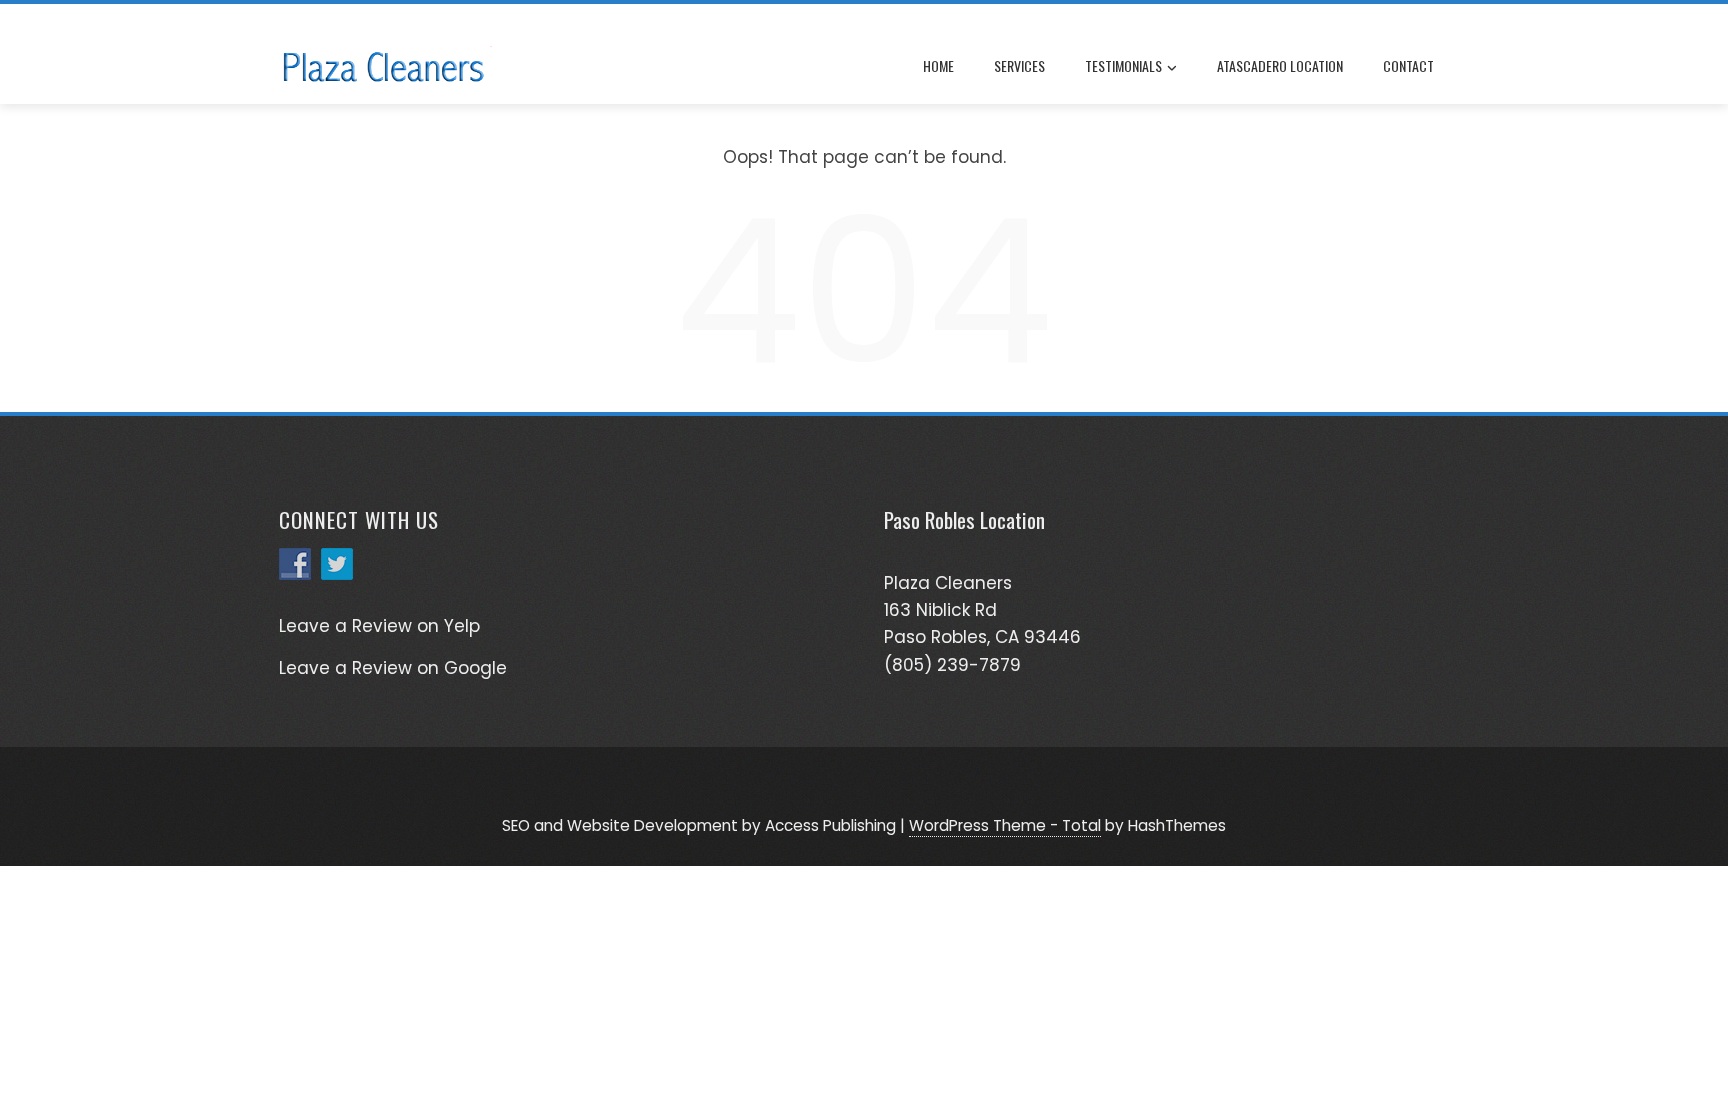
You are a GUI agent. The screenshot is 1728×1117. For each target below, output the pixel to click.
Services (1019, 65)
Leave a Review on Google (393, 668)
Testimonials (1123, 65)
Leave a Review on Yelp (379, 626)
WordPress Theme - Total (1005, 825)
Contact (1408, 65)
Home (938, 65)
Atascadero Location (1280, 65)
